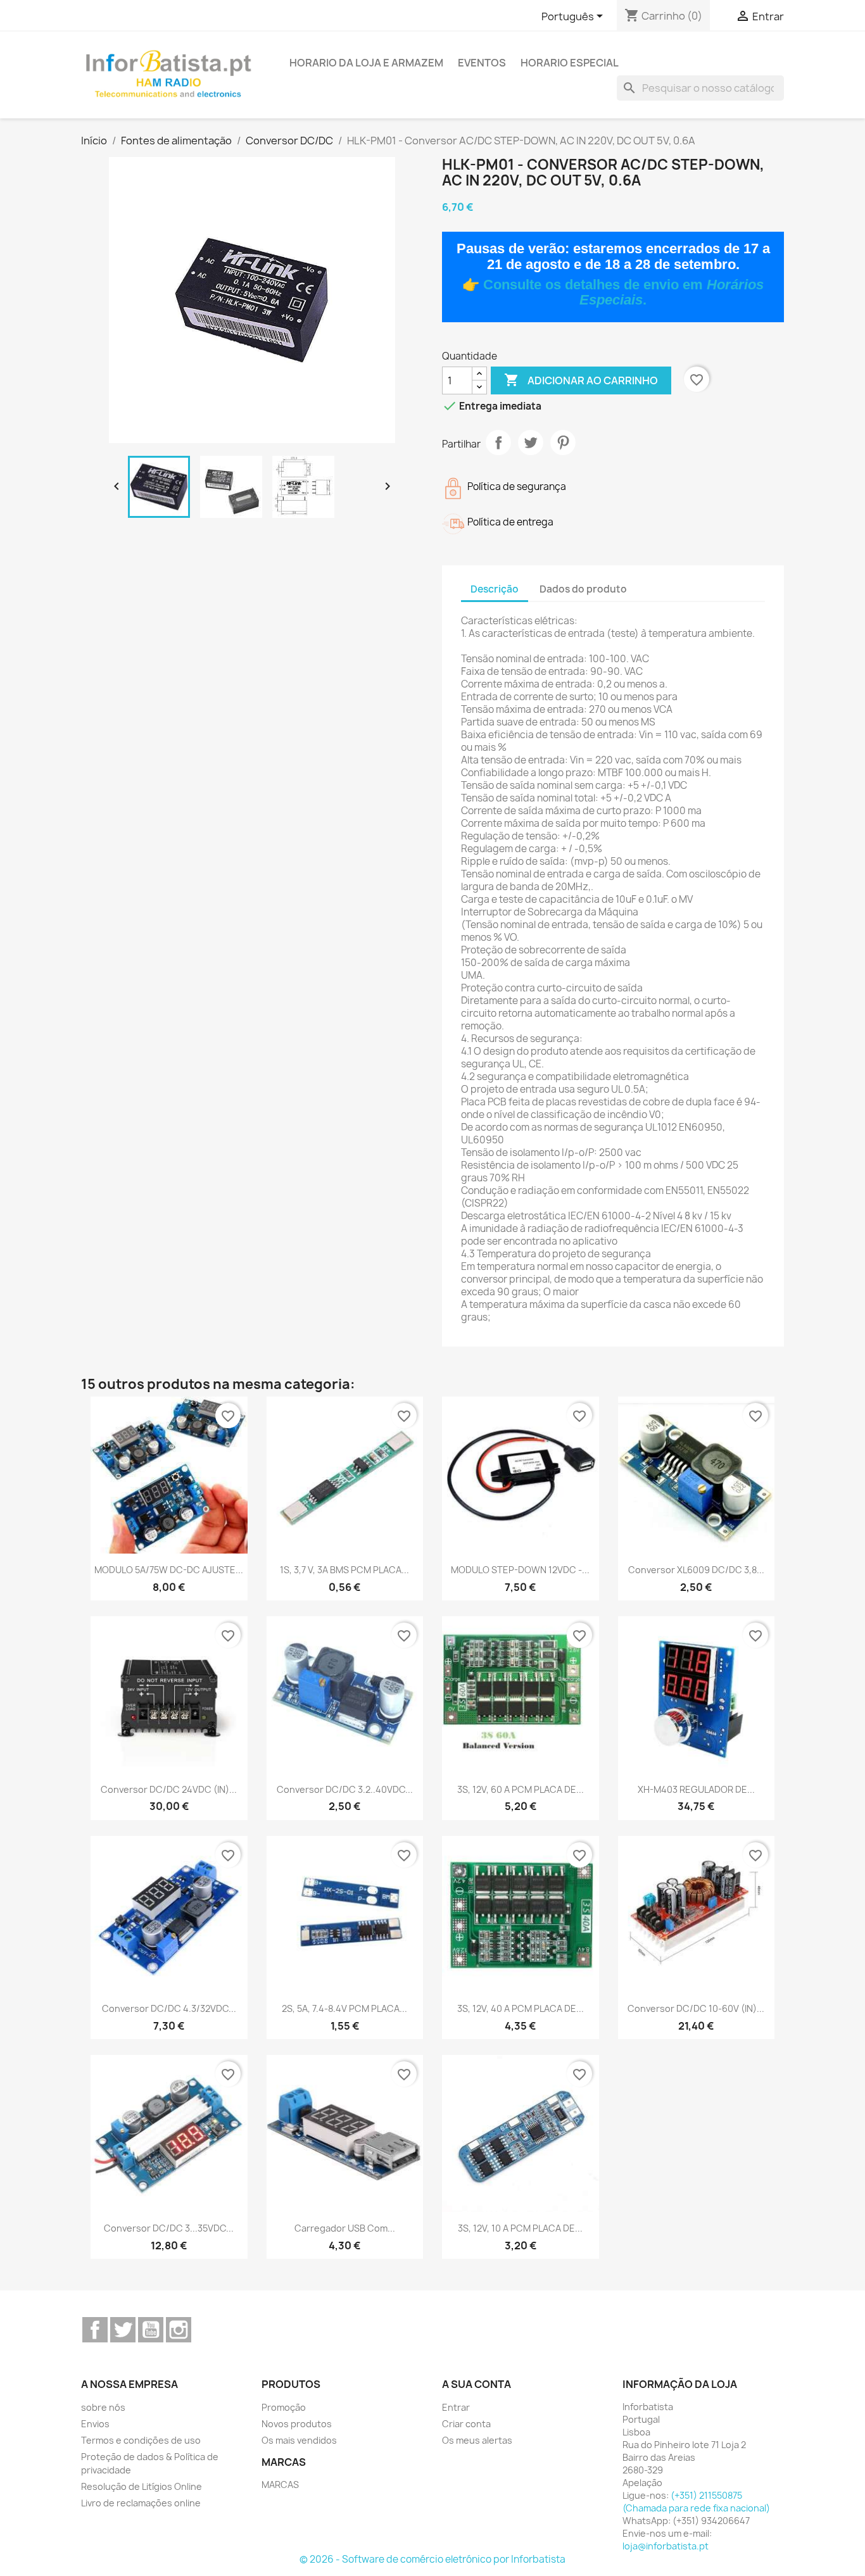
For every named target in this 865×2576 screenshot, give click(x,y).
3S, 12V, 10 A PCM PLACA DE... (520, 2228)
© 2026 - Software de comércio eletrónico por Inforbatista (432, 2559)
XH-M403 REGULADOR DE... (696, 1789)
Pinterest (563, 443)
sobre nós (103, 2407)
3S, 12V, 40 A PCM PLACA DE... (521, 2008)
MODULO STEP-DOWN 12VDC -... (520, 1570)
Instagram (179, 2330)
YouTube (151, 2330)
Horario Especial (570, 63)
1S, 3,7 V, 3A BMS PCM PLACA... (344, 1570)
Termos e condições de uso (141, 2440)
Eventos (482, 63)
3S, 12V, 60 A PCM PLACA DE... (521, 1789)
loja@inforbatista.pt (666, 2546)
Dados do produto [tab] (583, 589)
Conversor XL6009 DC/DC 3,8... (696, 1570)
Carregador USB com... (345, 2228)
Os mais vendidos (299, 2440)
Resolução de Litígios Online (142, 2486)
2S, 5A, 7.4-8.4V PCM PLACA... (344, 2008)
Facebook (95, 2330)
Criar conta (466, 2424)
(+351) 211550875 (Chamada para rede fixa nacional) (696, 2502)
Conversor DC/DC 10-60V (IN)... (696, 2008)
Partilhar (498, 443)
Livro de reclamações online (141, 2503)
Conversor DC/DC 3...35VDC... (169, 2228)
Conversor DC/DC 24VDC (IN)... (169, 1789)
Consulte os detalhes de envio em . (623, 292)
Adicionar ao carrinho (581, 380)
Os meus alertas (477, 2440)
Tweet (531, 443)
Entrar (456, 2407)
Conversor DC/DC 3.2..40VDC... (345, 1789)
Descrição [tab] (495, 589)
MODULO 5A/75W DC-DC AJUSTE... (169, 1570)
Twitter (123, 2330)
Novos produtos (297, 2424)
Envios (95, 2424)
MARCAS (280, 2485)
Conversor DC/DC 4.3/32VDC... (169, 2008)
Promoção (284, 2407)
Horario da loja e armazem (366, 63)
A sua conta (477, 2384)
